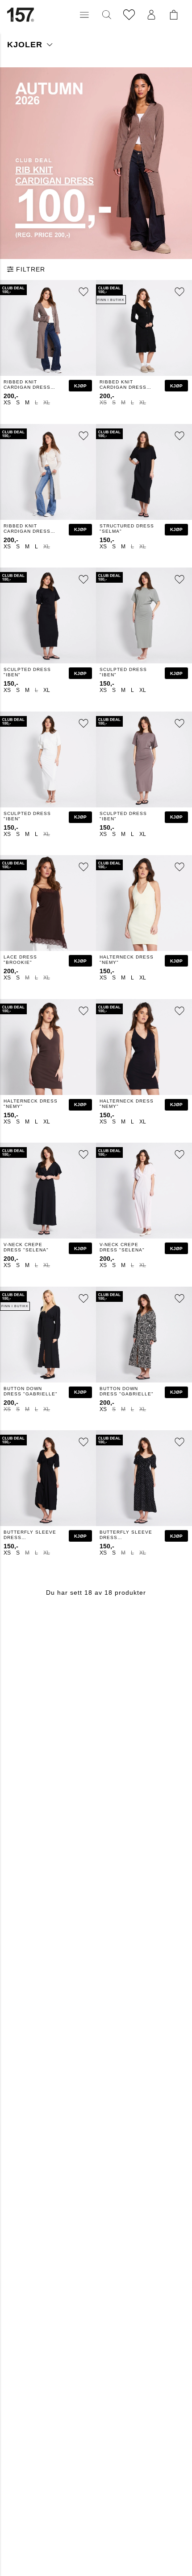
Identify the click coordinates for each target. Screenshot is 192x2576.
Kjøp (80, 386)
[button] (84, 15)
